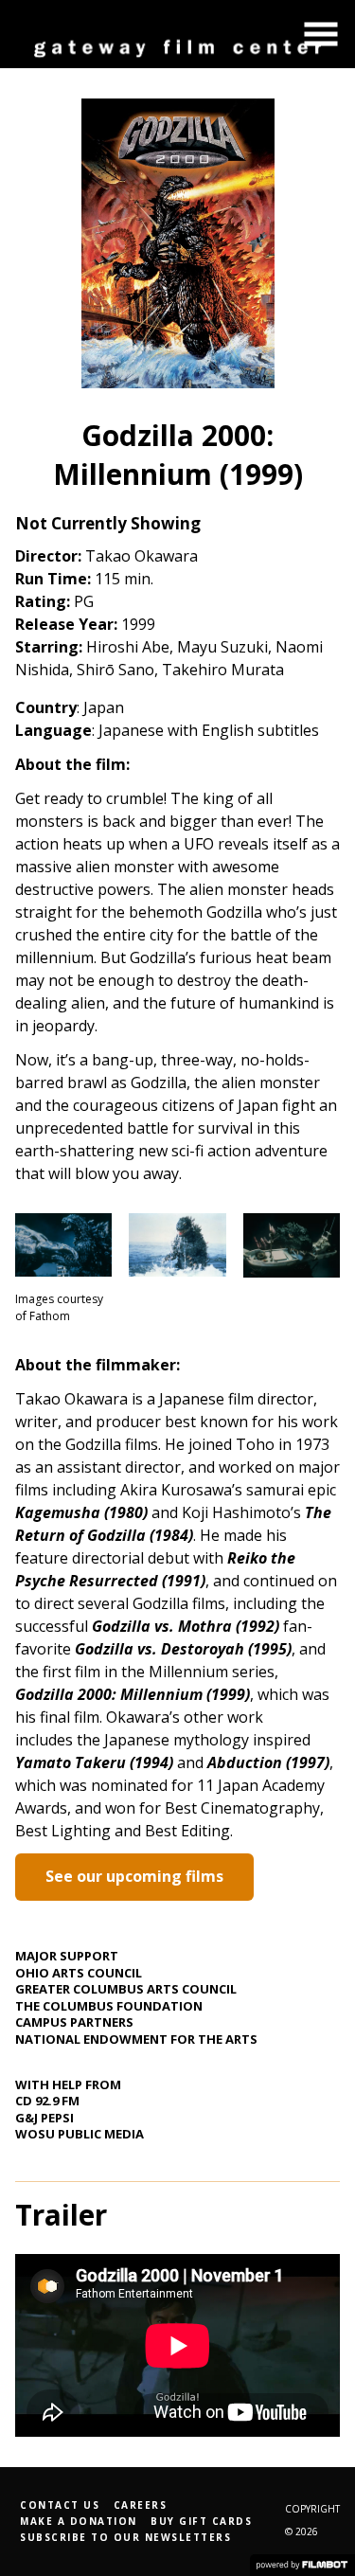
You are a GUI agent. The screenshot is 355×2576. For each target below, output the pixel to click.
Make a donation (79, 2521)
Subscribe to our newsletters (125, 2537)
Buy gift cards (201, 2521)
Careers (141, 2505)
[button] (321, 34)
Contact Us (60, 2505)
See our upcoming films (134, 1876)
